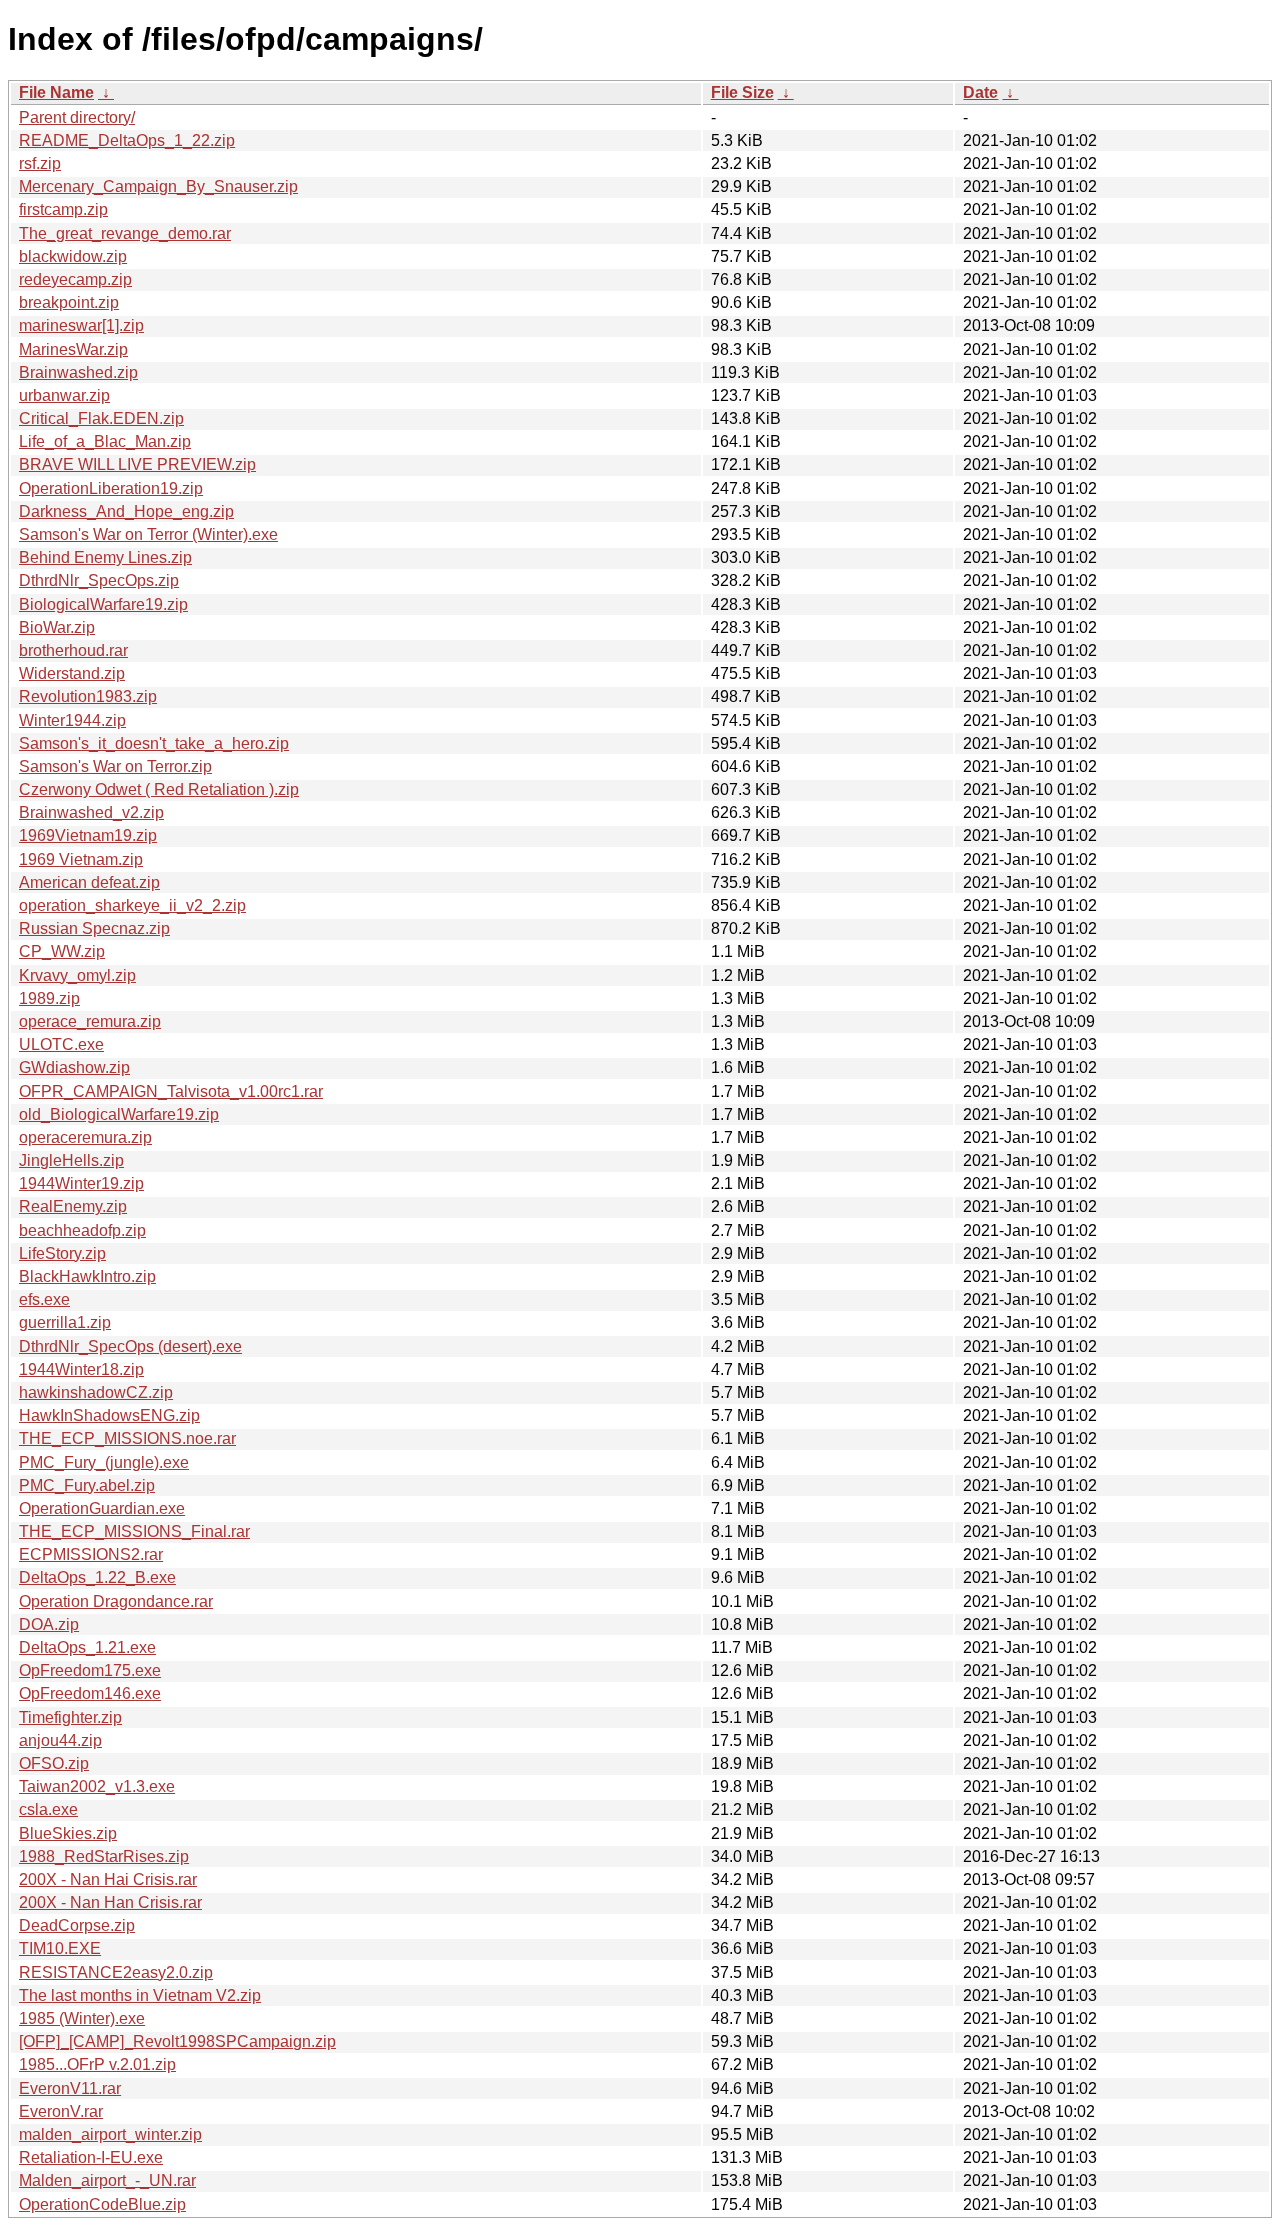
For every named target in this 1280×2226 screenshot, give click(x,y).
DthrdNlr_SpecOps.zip (99, 580)
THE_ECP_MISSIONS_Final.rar (134, 1531)
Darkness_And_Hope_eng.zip (126, 511)
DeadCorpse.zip (77, 1925)
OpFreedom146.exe (90, 1693)
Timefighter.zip (70, 1717)
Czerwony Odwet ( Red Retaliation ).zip (159, 789)
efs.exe (44, 1299)
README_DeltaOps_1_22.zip (127, 140)
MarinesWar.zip (73, 349)
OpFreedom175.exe (90, 1670)
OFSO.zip (54, 1763)
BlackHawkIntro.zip (87, 1276)
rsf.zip (40, 163)
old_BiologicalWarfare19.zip (119, 1114)
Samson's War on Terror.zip (115, 766)
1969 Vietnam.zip (81, 859)
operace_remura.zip (90, 1021)
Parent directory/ (77, 117)
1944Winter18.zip (81, 1369)
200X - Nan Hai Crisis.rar (108, 1879)
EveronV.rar (61, 2111)
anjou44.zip (60, 1740)
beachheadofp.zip (82, 1230)
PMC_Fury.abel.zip (87, 1485)
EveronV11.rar (70, 2088)
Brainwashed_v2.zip (91, 812)
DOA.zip (49, 1624)
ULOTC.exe (61, 1044)
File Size (742, 92)
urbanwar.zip (64, 395)
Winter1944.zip (72, 720)
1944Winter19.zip (81, 1183)
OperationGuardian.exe (102, 1508)
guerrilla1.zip (65, 1322)
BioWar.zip (57, 627)
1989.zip (49, 998)
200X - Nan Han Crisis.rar (110, 1902)
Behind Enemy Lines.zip (105, 557)
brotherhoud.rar (73, 650)
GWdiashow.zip (74, 1067)
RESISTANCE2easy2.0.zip (116, 1972)
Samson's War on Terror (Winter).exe (148, 534)
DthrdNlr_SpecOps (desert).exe (130, 1346)
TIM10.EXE (60, 1948)
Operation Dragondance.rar (116, 1601)
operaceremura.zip (85, 1137)
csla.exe (48, 1809)
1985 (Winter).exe (82, 2018)
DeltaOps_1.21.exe (87, 1647)
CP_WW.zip (62, 951)
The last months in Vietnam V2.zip (140, 1995)
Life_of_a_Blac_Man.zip (105, 441)
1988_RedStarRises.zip (104, 1856)
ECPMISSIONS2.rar (91, 1554)
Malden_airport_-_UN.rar (107, 2180)
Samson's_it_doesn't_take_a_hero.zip (154, 743)
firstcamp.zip (63, 209)
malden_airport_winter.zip (110, 2134)
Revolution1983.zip (88, 696)
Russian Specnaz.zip (94, 928)
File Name (56, 92)
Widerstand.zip (72, 673)
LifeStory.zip (62, 1253)
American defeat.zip (89, 882)
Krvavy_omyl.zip (77, 975)
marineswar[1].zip (81, 325)
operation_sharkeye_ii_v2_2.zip (132, 905)
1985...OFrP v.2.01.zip (97, 2064)
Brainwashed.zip (78, 372)
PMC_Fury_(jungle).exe (104, 1462)
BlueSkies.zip (68, 1833)
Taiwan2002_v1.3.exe (97, 1786)
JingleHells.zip (71, 1160)
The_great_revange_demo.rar (125, 233)
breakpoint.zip (69, 302)
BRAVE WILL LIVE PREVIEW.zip (137, 464)
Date (980, 92)
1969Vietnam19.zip (88, 835)
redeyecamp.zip (75, 279)
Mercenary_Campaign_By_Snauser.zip (158, 186)
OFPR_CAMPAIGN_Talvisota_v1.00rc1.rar (171, 1091)
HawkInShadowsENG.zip (109, 1415)
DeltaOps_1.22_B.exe (97, 1577)
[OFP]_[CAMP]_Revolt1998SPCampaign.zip (177, 2041)
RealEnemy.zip (73, 1206)
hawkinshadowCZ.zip (96, 1392)
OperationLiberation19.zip (111, 488)
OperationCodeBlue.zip (102, 2204)
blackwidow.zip (73, 256)
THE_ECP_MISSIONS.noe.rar (127, 1438)
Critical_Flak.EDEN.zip (101, 418)
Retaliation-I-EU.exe (91, 2157)
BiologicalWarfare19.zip (103, 604)
